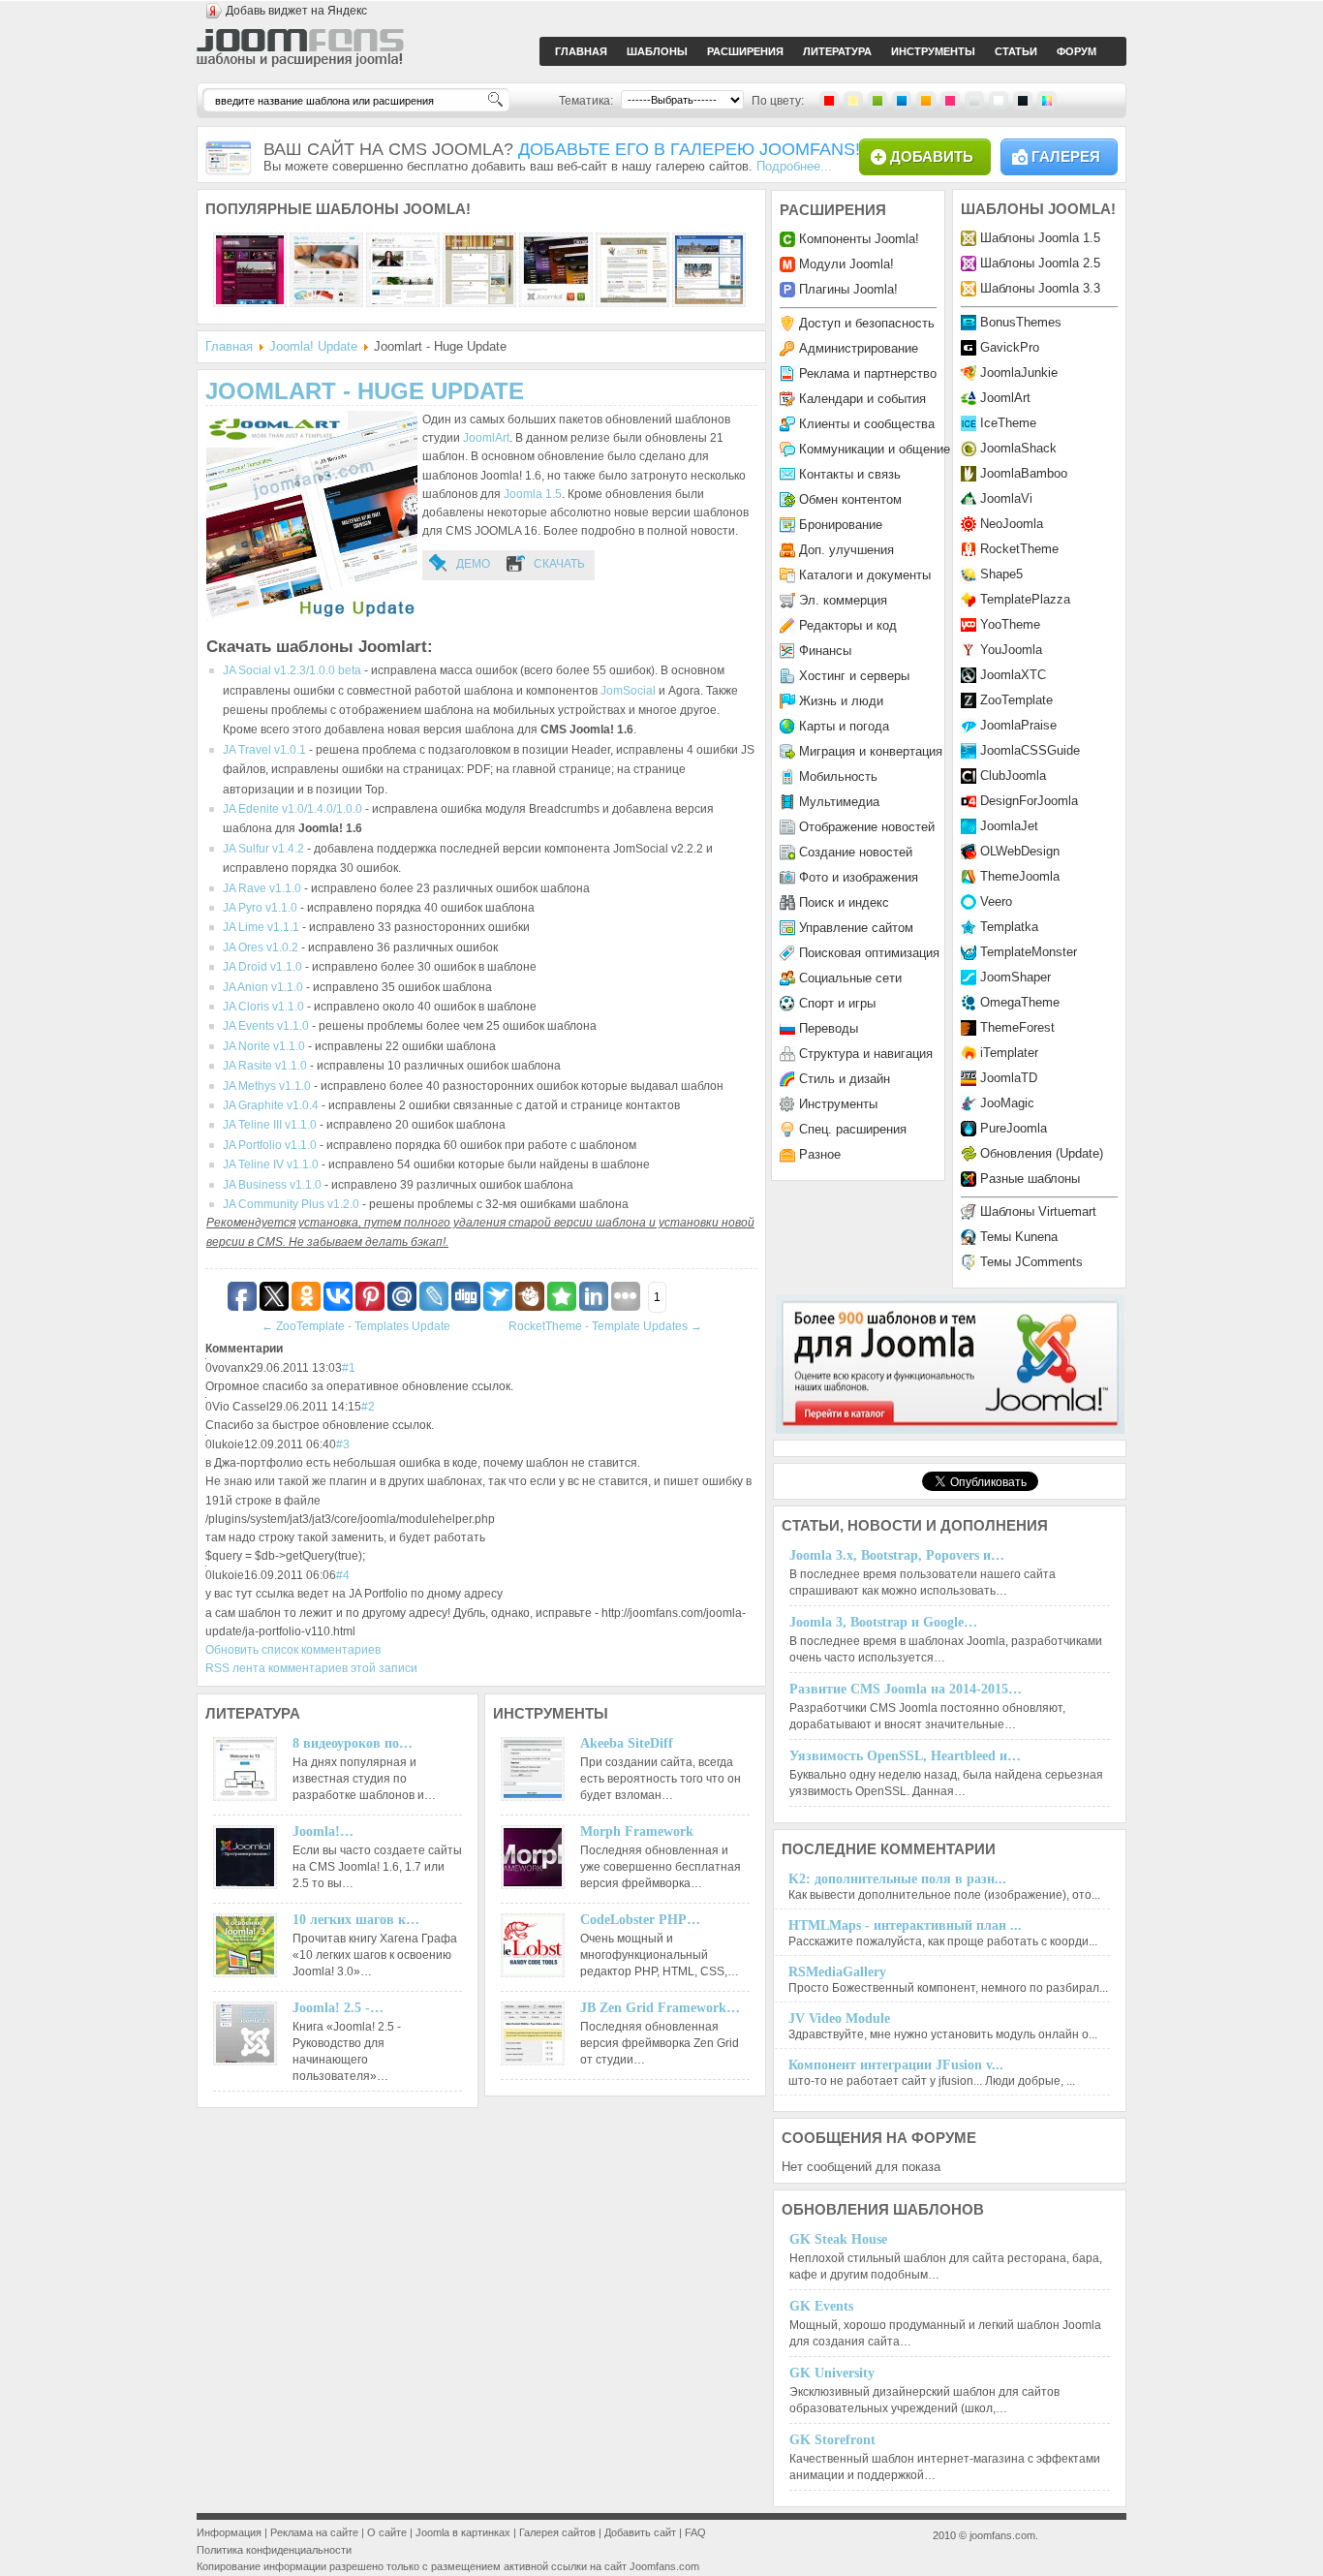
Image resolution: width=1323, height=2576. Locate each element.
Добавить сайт (640, 2532)
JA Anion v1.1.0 (263, 987)
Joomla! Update (313, 346)
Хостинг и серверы (854, 676)
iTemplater (1009, 1053)
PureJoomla (1014, 1128)
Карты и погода (844, 726)
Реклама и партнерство (868, 373)
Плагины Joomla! (848, 289)
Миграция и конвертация (871, 751)
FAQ (695, 2532)
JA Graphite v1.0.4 (271, 1105)
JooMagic (1007, 1103)
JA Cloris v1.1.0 (263, 1007)
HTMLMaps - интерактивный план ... (905, 1925)
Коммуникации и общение (875, 449)
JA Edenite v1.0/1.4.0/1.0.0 (292, 809)
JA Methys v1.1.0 (267, 1086)
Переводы (829, 1028)
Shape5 (1001, 574)
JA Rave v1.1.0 (262, 888)
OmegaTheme (1020, 1002)
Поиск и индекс (844, 902)
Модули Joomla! (846, 264)
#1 (349, 1368)
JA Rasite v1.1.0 (265, 1066)
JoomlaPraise (1018, 725)
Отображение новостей (867, 827)
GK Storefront (832, 2440)
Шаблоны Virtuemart (1038, 1211)
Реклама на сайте (314, 2532)
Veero (996, 901)
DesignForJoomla (1029, 801)
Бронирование (841, 525)
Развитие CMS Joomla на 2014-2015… (906, 1689)
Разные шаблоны (1030, 1179)
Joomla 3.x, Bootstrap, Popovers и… (897, 1555)
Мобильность (838, 776)
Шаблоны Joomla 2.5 (1040, 263)
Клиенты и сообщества (867, 424)
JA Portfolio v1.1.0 (270, 1145)
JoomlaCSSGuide (1030, 750)
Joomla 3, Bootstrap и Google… (883, 1622)
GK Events (821, 2306)
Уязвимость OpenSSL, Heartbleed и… (905, 1756)
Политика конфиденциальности (274, 2550)
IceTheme (1008, 423)
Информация (229, 2532)
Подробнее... (794, 166)
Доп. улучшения (846, 550)
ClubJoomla (1013, 776)
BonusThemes (1021, 322)
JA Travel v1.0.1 (264, 750)
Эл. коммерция (843, 600)
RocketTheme (1019, 549)
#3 (343, 1444)
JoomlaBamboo (1024, 473)
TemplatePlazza (1025, 599)
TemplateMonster (1029, 952)
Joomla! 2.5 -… (338, 2008)
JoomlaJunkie (1019, 372)
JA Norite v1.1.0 (264, 1046)
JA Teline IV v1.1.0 (271, 1164)
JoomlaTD (1009, 1078)
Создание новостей (856, 852)
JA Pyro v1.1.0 (260, 908)
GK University (832, 2373)
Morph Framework (637, 1831)
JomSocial (628, 691)
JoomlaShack (1018, 448)
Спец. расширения (853, 1129)
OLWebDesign (1020, 851)
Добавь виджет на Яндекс (296, 11)
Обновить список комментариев (293, 1650)
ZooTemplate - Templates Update (356, 1326)
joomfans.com (1002, 2535)
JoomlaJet (1009, 826)
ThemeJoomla (1020, 876)
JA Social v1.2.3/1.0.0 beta (292, 670)
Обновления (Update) (1042, 1153)
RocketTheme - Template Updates (605, 1326)
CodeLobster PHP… (640, 1920)
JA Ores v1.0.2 (261, 947)
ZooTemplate (1016, 700)
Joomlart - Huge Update (365, 391)
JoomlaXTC (1013, 675)
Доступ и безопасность (867, 323)
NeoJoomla (1012, 524)
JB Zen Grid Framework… (660, 2008)
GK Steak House (838, 2239)
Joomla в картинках (463, 2532)
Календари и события (862, 399)
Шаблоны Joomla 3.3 (1040, 288)
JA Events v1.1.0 (266, 1026)
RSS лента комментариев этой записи (311, 1668)
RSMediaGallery (837, 1972)
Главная (229, 346)
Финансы (825, 651)
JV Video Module (839, 2018)
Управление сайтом (856, 928)
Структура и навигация (866, 1054)
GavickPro (1010, 347)
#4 (343, 1575)
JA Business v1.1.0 (272, 1185)
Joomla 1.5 (533, 494)
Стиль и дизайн (845, 1079)
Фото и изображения (859, 877)
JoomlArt (486, 438)
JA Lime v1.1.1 (261, 927)
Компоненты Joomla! (859, 239)
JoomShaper (1015, 977)
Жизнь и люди (841, 701)
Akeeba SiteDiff (627, 1743)
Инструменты (838, 1104)
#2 (368, 1407)
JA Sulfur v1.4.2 (263, 849)
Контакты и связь (850, 474)
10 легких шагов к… (356, 1920)
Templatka (1009, 927)
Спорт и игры (837, 1003)
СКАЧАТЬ (559, 564)
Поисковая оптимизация (869, 953)
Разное (820, 1154)
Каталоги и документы (865, 575)
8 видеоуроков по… (353, 1743)
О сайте (387, 2532)
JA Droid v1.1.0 (262, 967)
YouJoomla (1011, 650)
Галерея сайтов (557, 2532)
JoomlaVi (1006, 498)
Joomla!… (323, 1831)
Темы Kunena (1019, 1237)
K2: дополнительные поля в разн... (897, 1879)
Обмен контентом (850, 499)
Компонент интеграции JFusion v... (896, 2065)
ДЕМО (473, 564)
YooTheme (1010, 624)
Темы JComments (1031, 1262)
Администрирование (859, 348)
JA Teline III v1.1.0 (270, 1125)
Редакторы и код (848, 625)
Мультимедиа (839, 802)
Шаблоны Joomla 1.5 (1040, 238)
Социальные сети (850, 978)
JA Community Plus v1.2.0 (291, 1204)
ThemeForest (1017, 1027)
